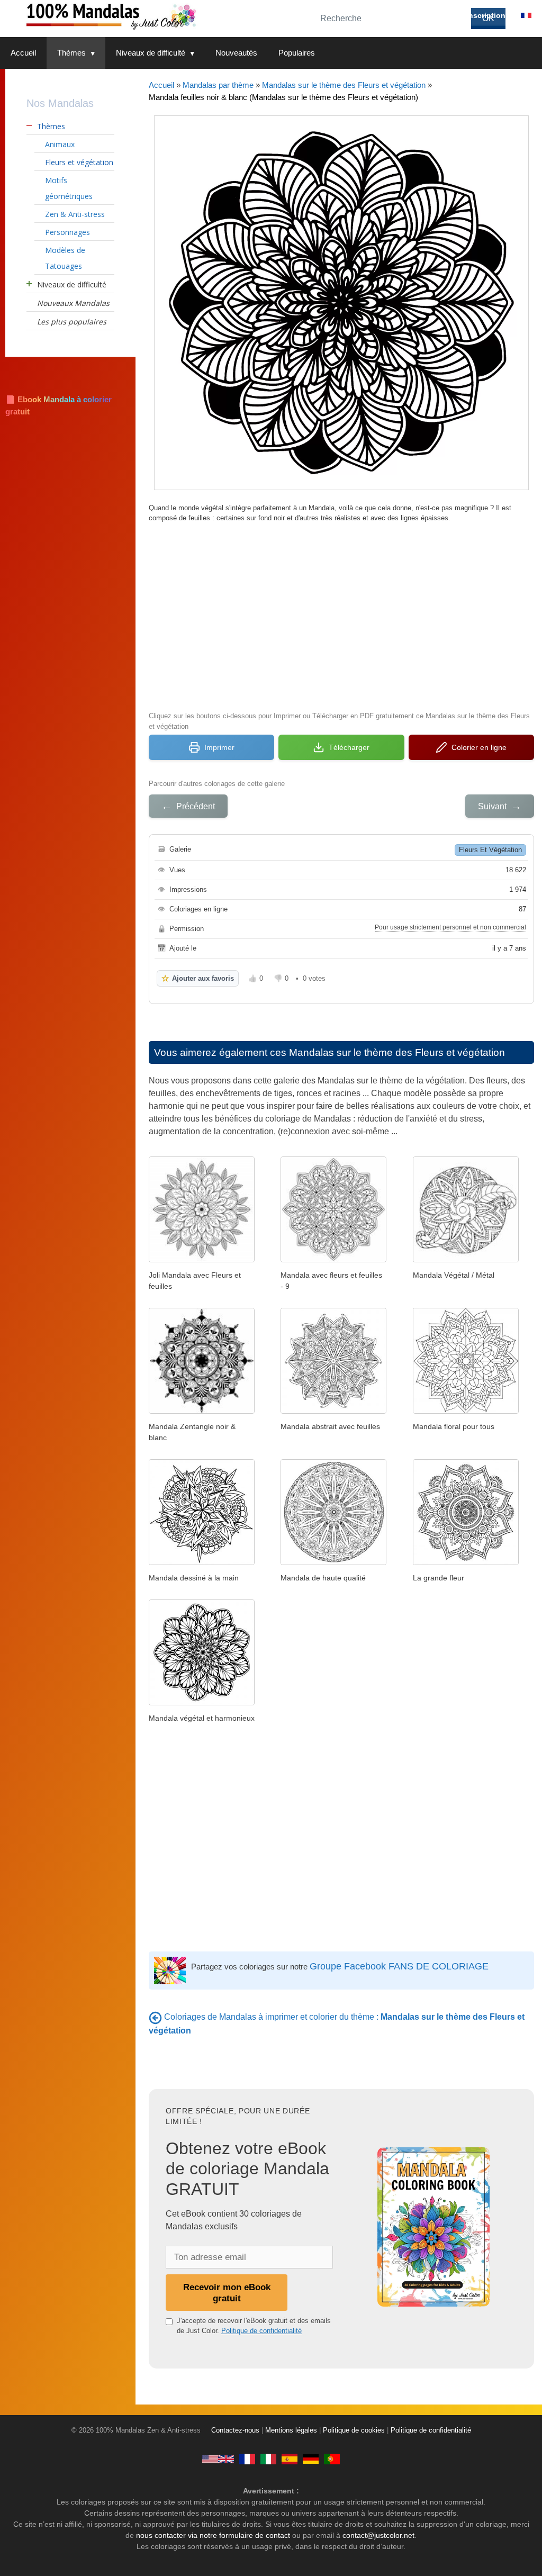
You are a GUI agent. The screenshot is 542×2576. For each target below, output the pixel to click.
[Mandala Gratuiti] (268, 2459)
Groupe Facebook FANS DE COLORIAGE (399, 1966)
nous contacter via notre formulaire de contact (213, 2535)
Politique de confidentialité (261, 2331)
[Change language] (526, 15)
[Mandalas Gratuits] (247, 2459)
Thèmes (71, 53)
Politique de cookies (354, 2430)
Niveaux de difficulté (151, 53)
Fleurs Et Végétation (490, 850)
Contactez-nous (235, 2430)
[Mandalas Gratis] (290, 2459)
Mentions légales (291, 2430)
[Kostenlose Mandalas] (311, 2459)
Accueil (23, 53)
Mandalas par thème (218, 85)
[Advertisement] (341, 616)
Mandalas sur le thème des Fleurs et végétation (344, 85)
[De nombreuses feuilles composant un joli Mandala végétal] (202, 1702)
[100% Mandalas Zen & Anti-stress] (153, 16)
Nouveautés (236, 53)
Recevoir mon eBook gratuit (227, 2293)
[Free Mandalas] (218, 2459)
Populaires (297, 53)
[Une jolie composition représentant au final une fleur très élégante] (466, 1562)
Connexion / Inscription (463, 15)
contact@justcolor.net (378, 2535)
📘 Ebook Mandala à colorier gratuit (58, 405)
